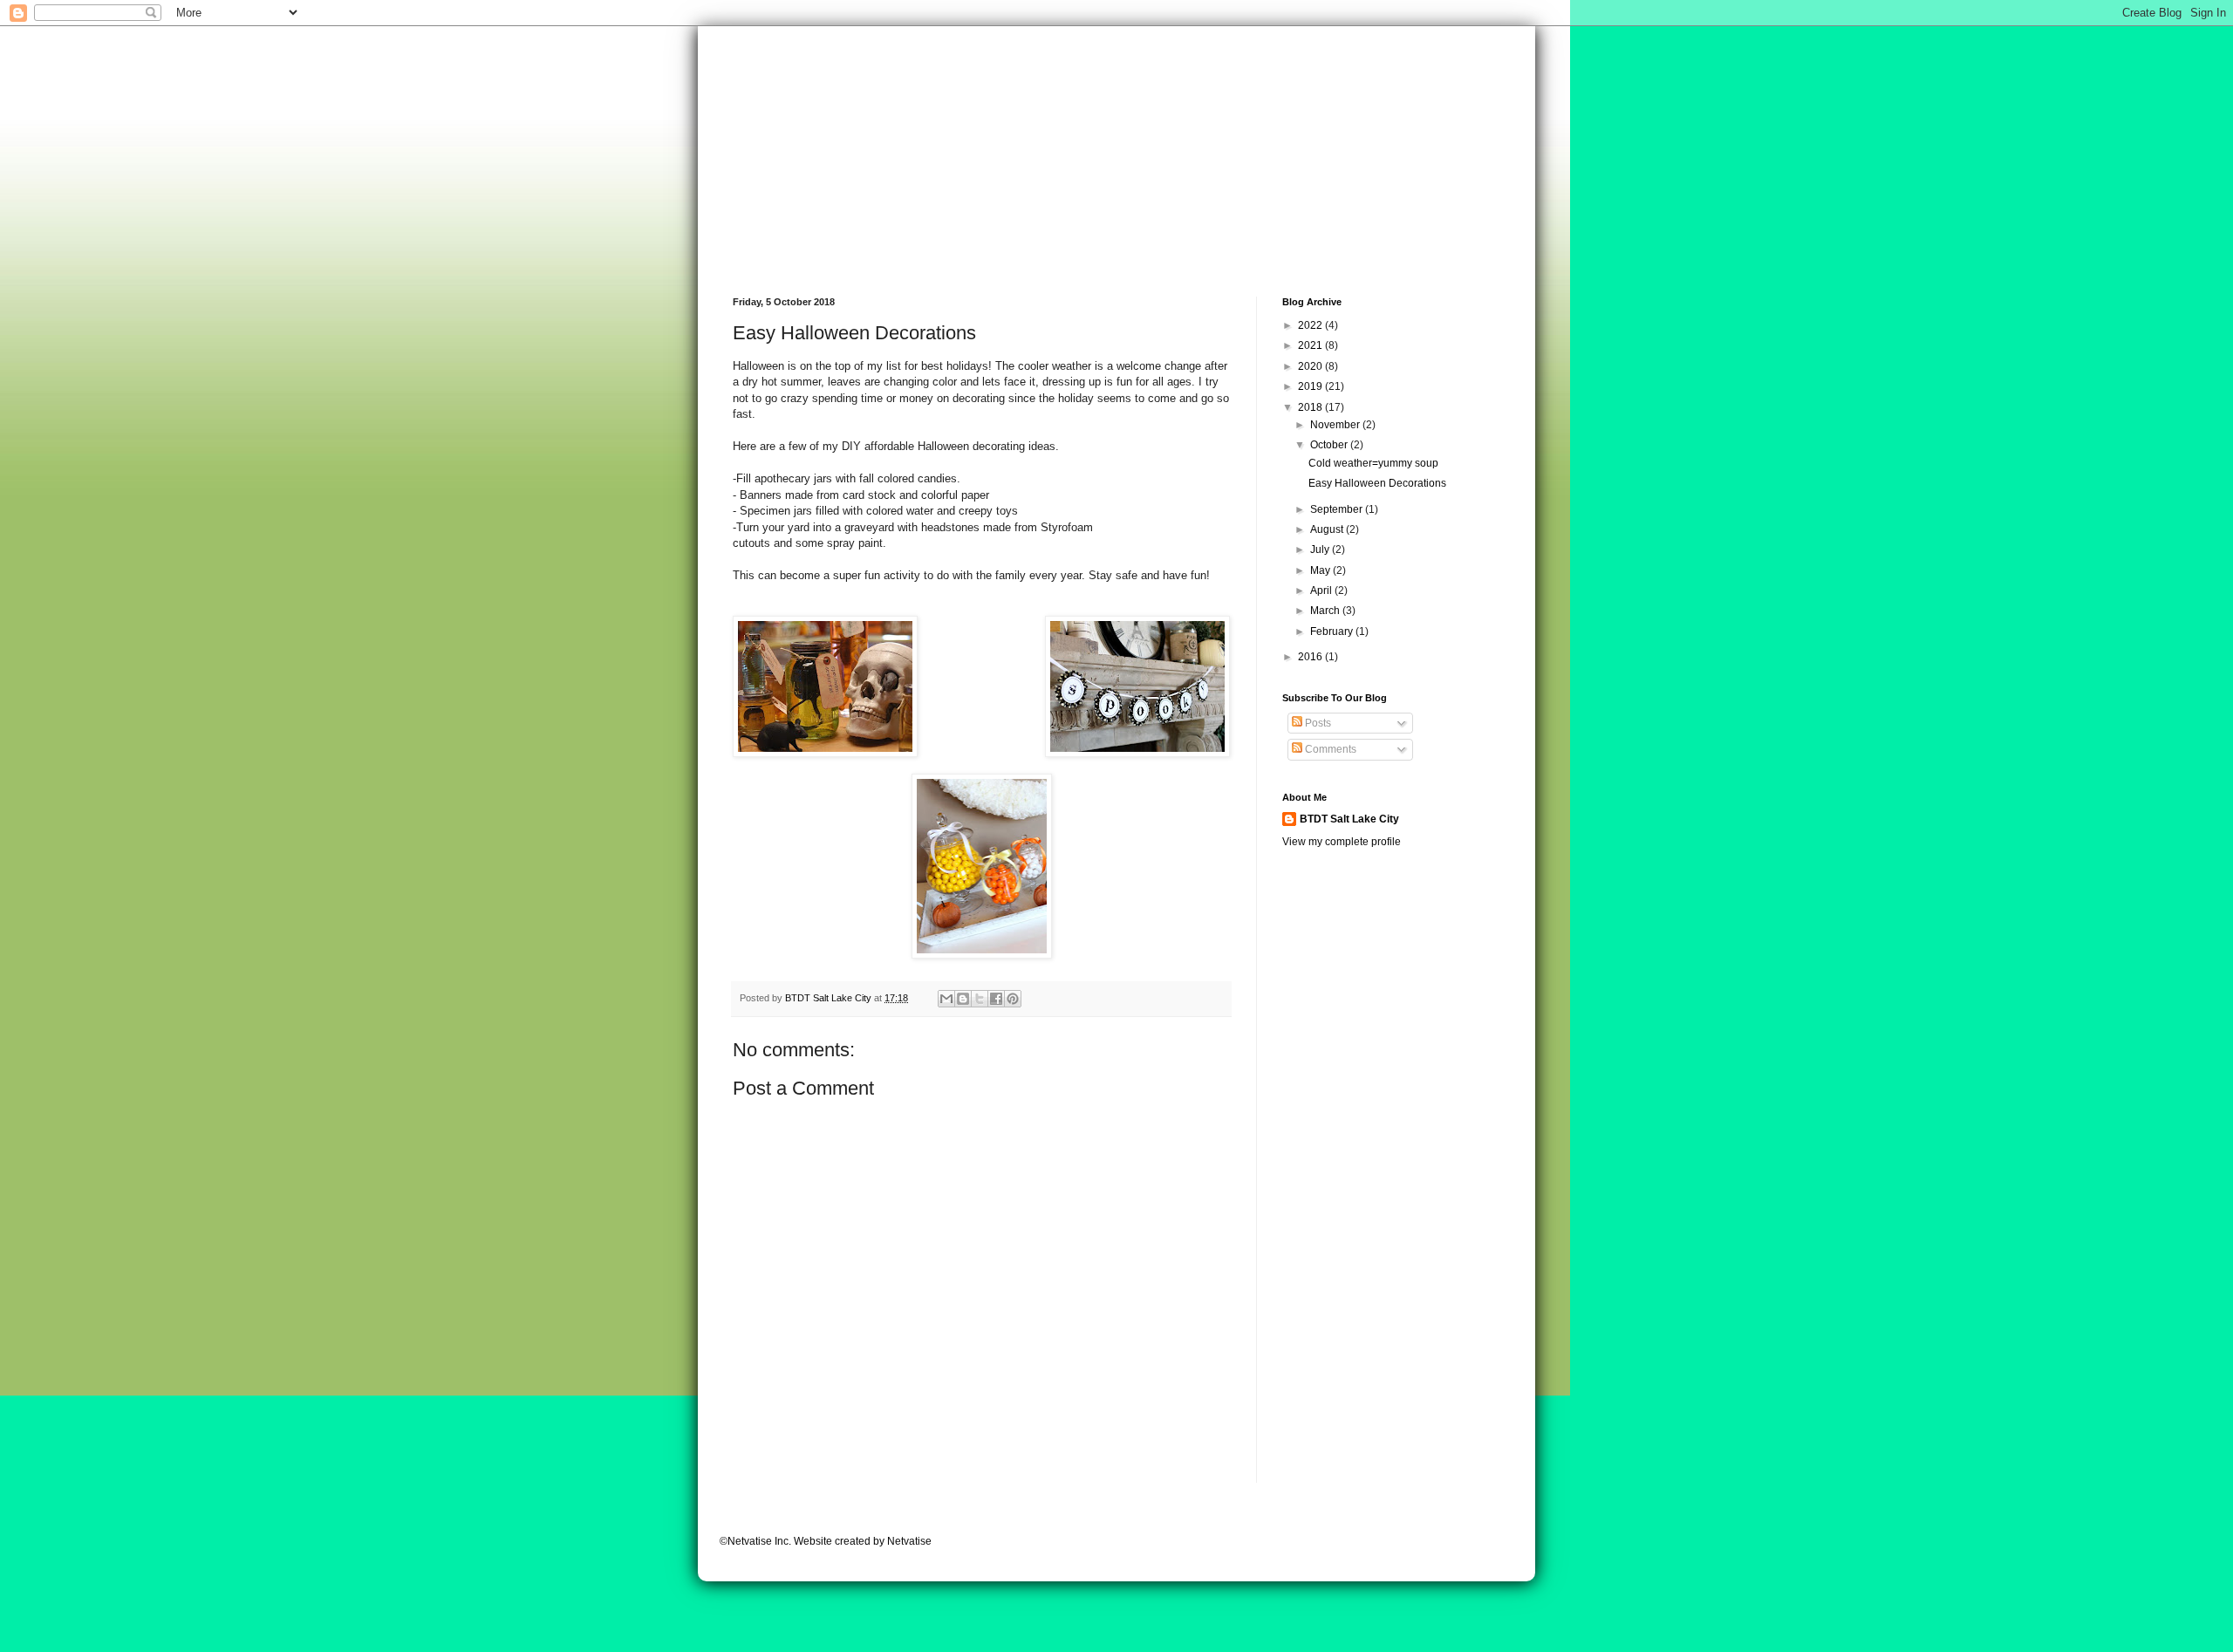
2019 (1311, 386)
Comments (1329, 749)
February (1333, 631)
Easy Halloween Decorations (1377, 483)
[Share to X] (980, 999)
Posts (1317, 723)
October (1330, 445)
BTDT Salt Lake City (1349, 819)
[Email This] (946, 999)
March (1326, 611)
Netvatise (909, 1541)
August (1328, 529)
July (1321, 550)
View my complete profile (1342, 842)
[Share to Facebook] (996, 999)
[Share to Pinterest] (1013, 999)
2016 (1311, 657)
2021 (1311, 345)
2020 (1311, 366)
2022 (1311, 325)
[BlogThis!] (963, 999)
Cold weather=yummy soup (1373, 463)
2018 (1311, 407)
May (1321, 570)
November (1336, 425)
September (1338, 509)
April (1322, 590)
